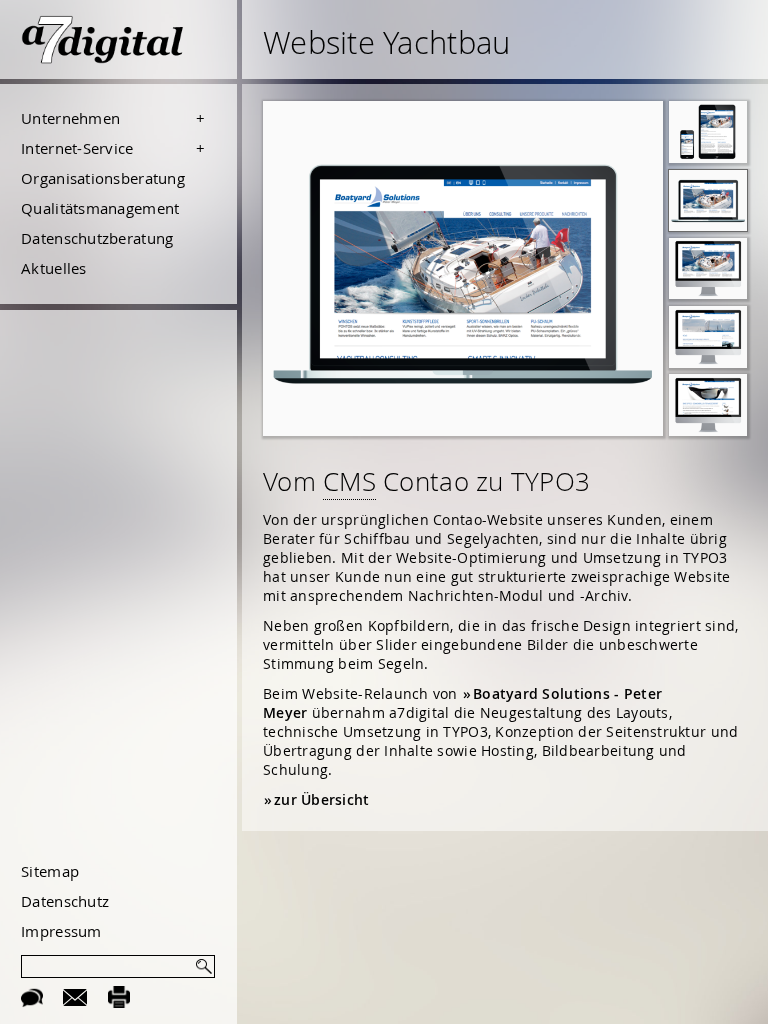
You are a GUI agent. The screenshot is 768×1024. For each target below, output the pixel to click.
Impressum (61, 931)
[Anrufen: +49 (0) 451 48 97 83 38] (32, 996)
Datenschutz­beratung (97, 238)
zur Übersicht (322, 800)
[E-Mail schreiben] (75, 996)
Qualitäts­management (100, 208)
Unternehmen (70, 118)
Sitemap (50, 871)
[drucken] (119, 996)
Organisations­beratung (103, 178)
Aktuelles (53, 268)
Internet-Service (77, 148)
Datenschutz (65, 901)
